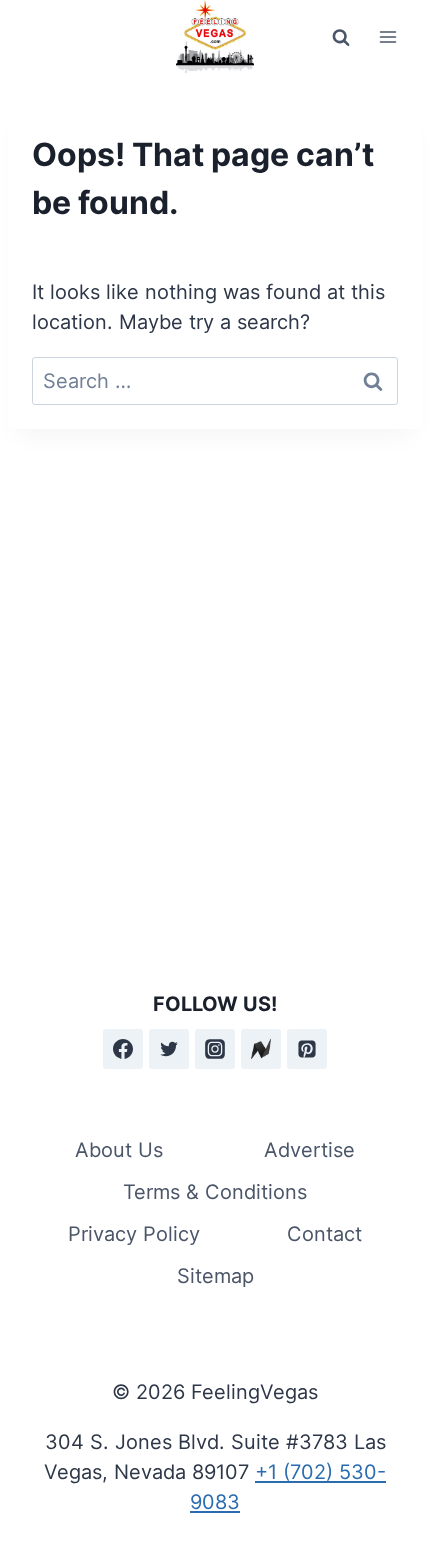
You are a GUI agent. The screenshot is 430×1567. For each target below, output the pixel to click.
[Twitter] (169, 1049)
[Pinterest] (307, 1049)
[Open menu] (387, 37)
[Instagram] (215, 1049)
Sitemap (215, 1276)
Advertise (309, 1150)
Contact (324, 1234)
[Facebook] (123, 1049)
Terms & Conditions (215, 1192)
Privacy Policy (134, 1234)
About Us (119, 1150)
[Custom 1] (261, 1049)
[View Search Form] (341, 37)
